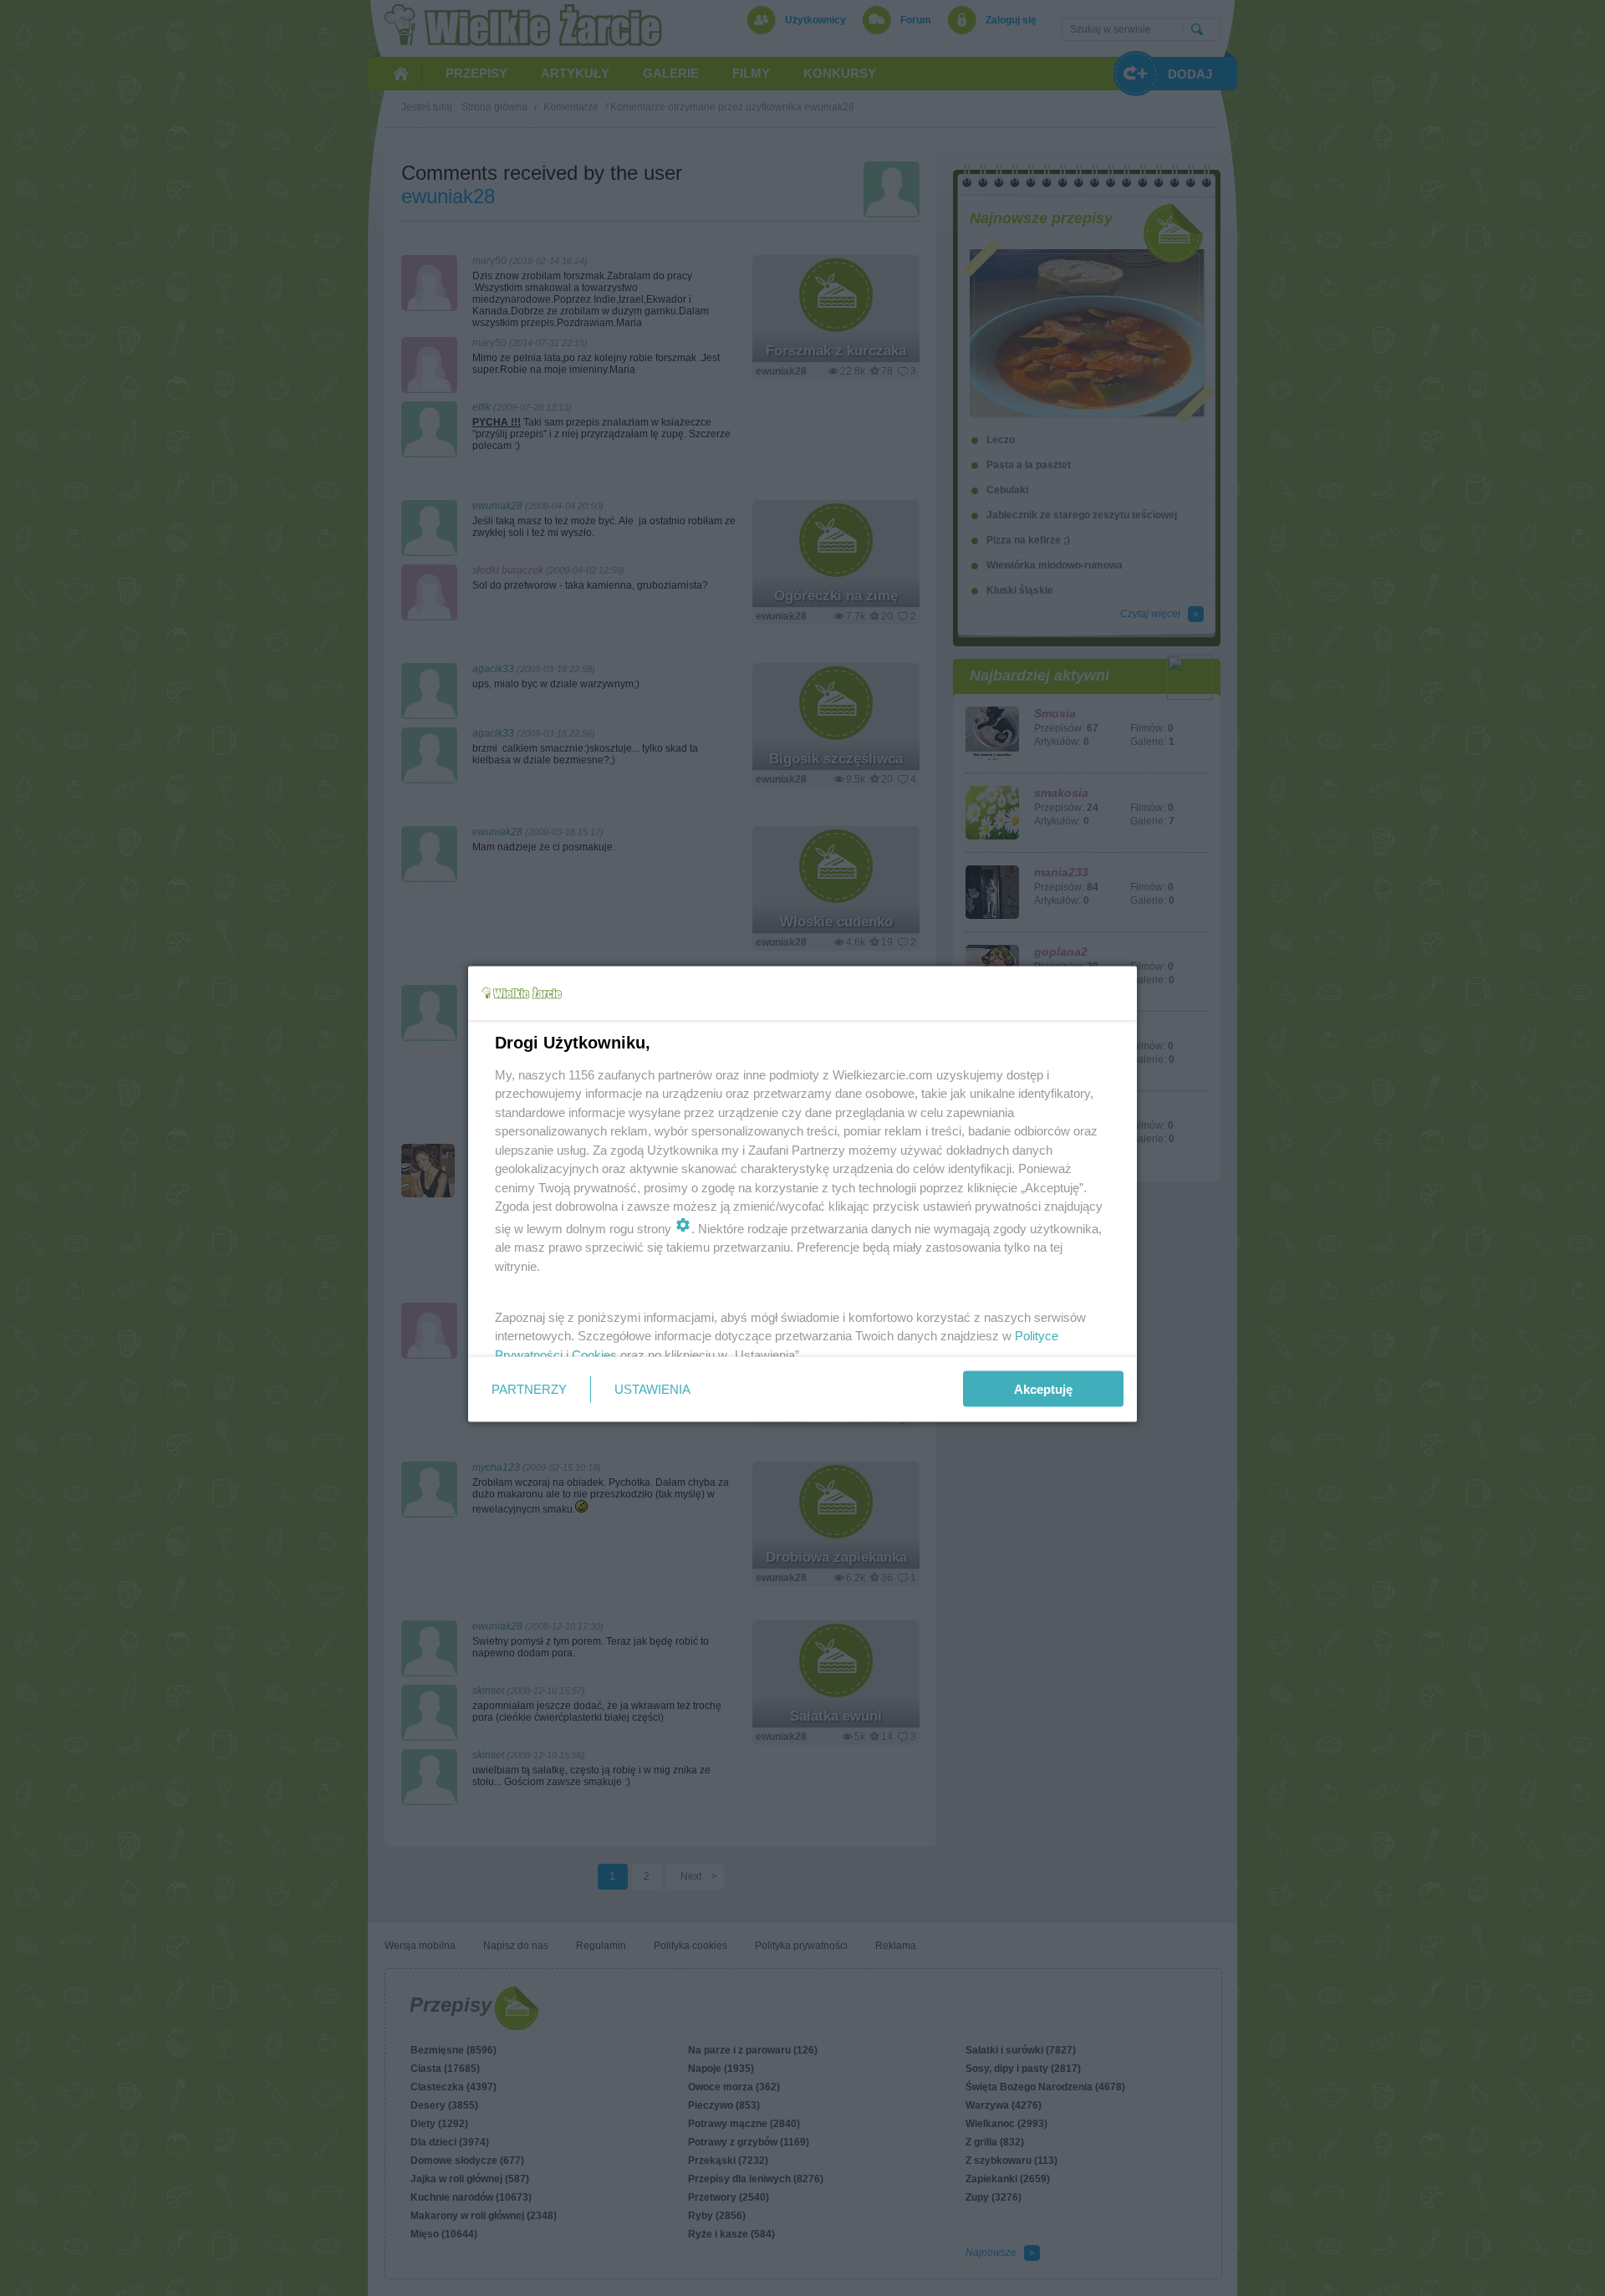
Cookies (594, 1354)
